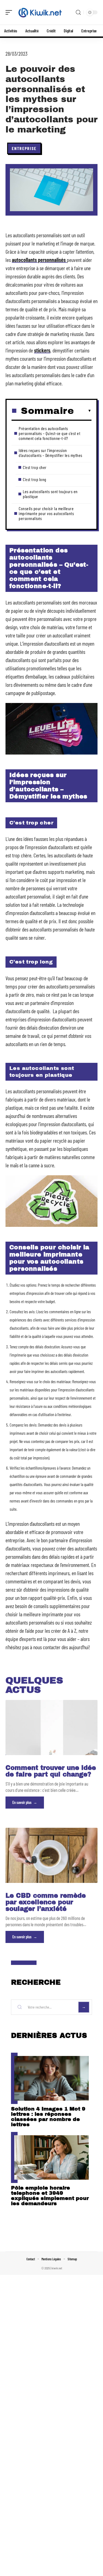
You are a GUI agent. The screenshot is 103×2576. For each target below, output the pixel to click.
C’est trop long (35, 479)
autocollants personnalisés (39, 260)
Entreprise (24, 148)
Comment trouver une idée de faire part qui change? (51, 1771)
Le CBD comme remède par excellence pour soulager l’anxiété (46, 1902)
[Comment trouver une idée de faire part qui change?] (51, 1728)
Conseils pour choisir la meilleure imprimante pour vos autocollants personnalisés (46, 513)
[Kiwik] (40, 12)
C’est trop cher (35, 467)
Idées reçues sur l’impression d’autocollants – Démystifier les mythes (51, 453)
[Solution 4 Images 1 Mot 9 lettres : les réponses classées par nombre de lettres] (51, 2078)
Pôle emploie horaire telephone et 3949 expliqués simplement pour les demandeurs (50, 2196)
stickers (42, 350)
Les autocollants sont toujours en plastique (50, 494)
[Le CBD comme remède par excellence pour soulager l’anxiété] (51, 1855)
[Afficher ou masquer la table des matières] (83, 411)
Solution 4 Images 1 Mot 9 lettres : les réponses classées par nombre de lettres (48, 2117)
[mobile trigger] (10, 12)
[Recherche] (78, 12)
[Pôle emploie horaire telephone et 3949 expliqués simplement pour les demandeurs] (51, 2158)
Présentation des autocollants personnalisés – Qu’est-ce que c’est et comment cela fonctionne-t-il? (49, 433)
